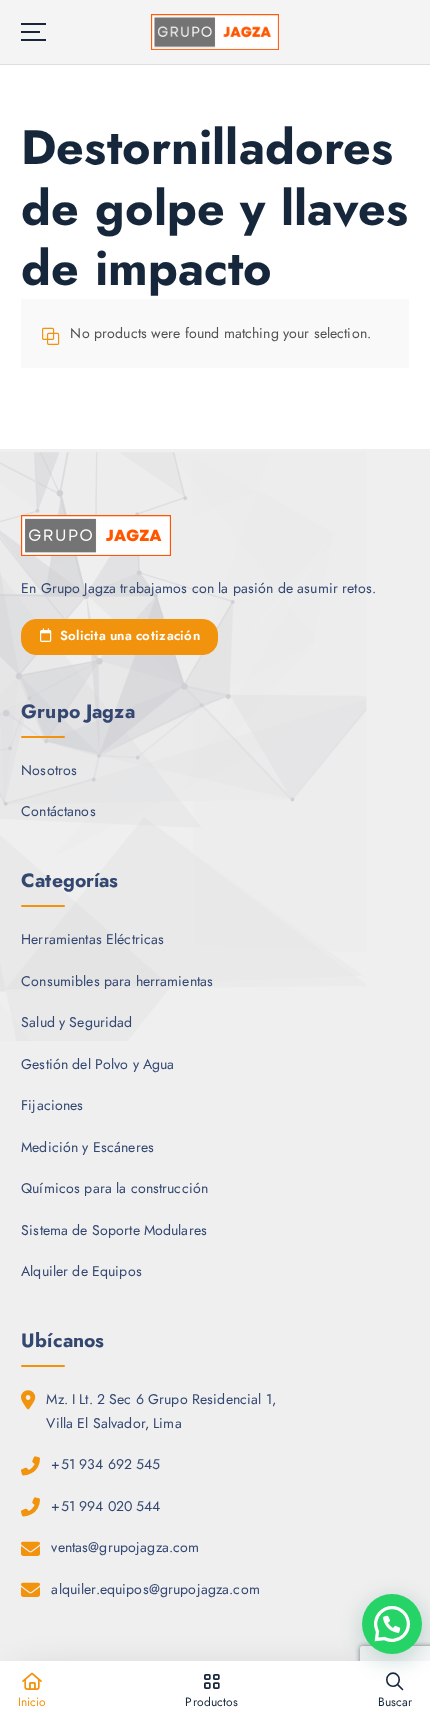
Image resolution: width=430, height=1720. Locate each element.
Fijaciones (52, 1105)
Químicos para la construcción (114, 1188)
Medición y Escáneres (87, 1147)
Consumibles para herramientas (117, 981)
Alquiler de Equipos (81, 1271)
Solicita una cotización (127, 635)
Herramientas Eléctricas (92, 939)
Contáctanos (58, 811)
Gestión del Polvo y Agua (97, 1064)
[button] (392, 1624)
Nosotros (49, 770)
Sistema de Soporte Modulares (114, 1230)
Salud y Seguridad (76, 1022)
